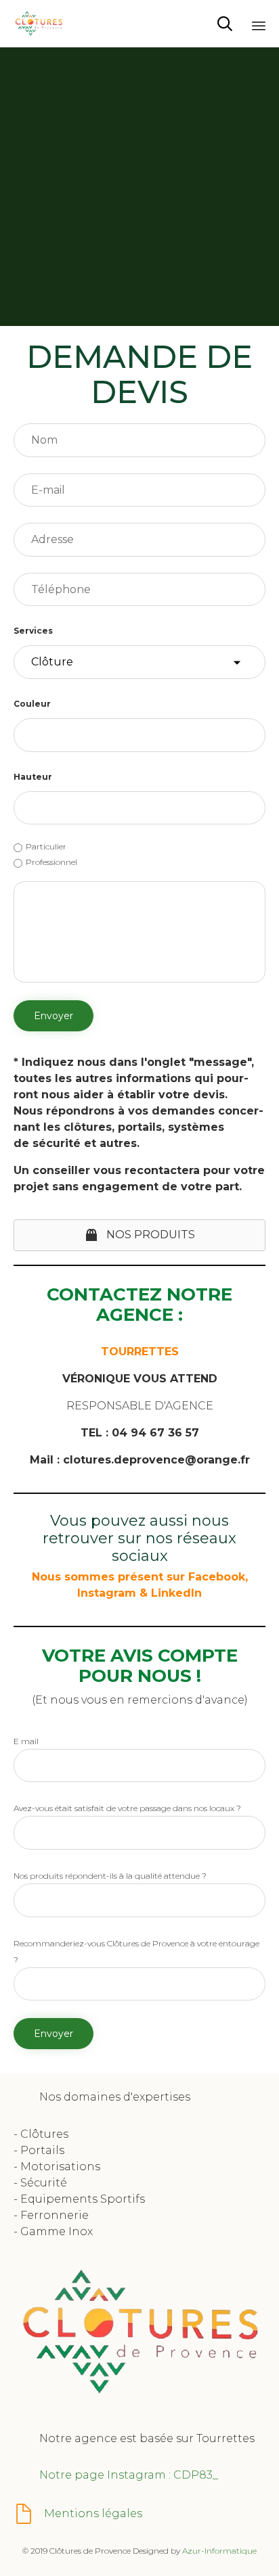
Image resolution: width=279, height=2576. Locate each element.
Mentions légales (93, 2513)
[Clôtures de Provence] (39, 24)
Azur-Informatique (219, 2551)
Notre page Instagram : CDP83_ (129, 2475)
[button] (139, 1235)
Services (33, 631)
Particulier (46, 846)
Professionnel (51, 862)
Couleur (32, 704)
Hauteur (33, 777)
